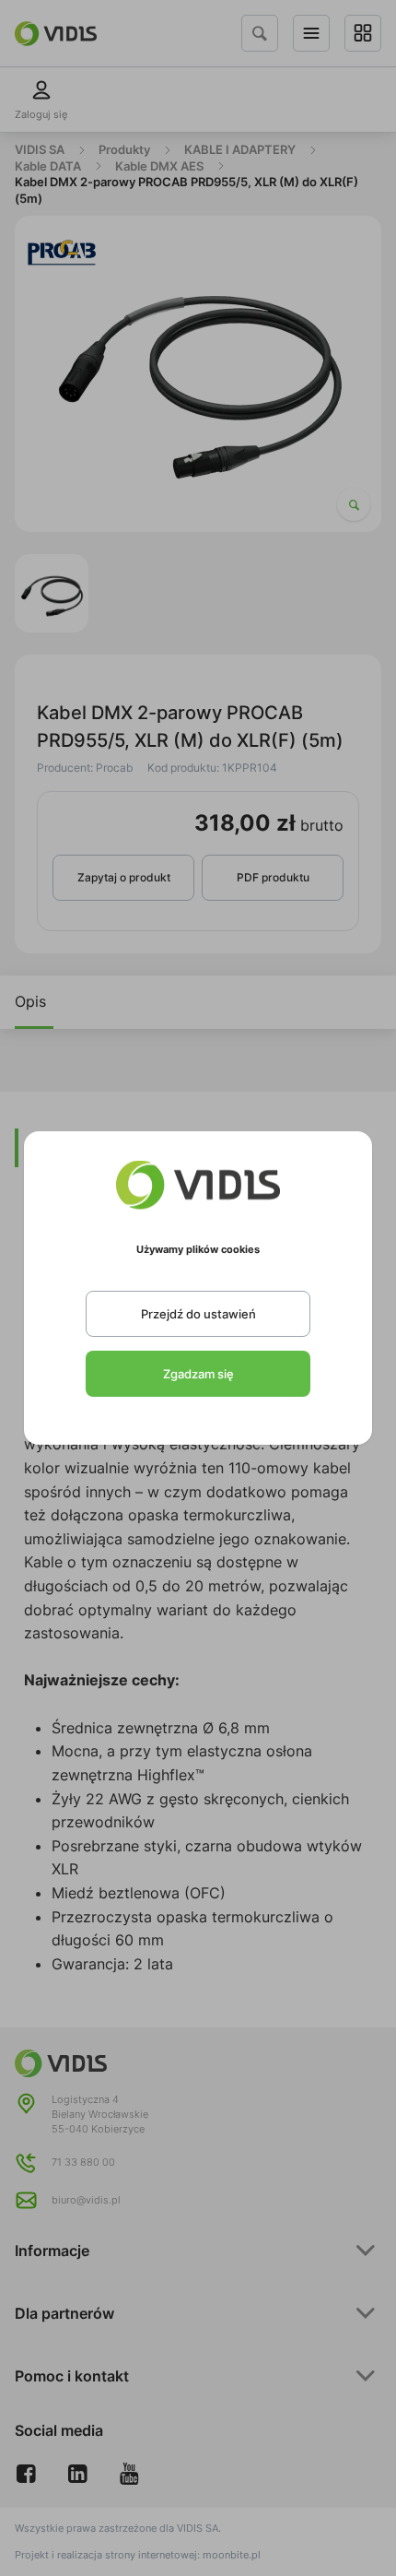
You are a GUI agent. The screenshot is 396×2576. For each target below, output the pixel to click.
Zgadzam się (198, 1374)
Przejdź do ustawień (198, 1314)
